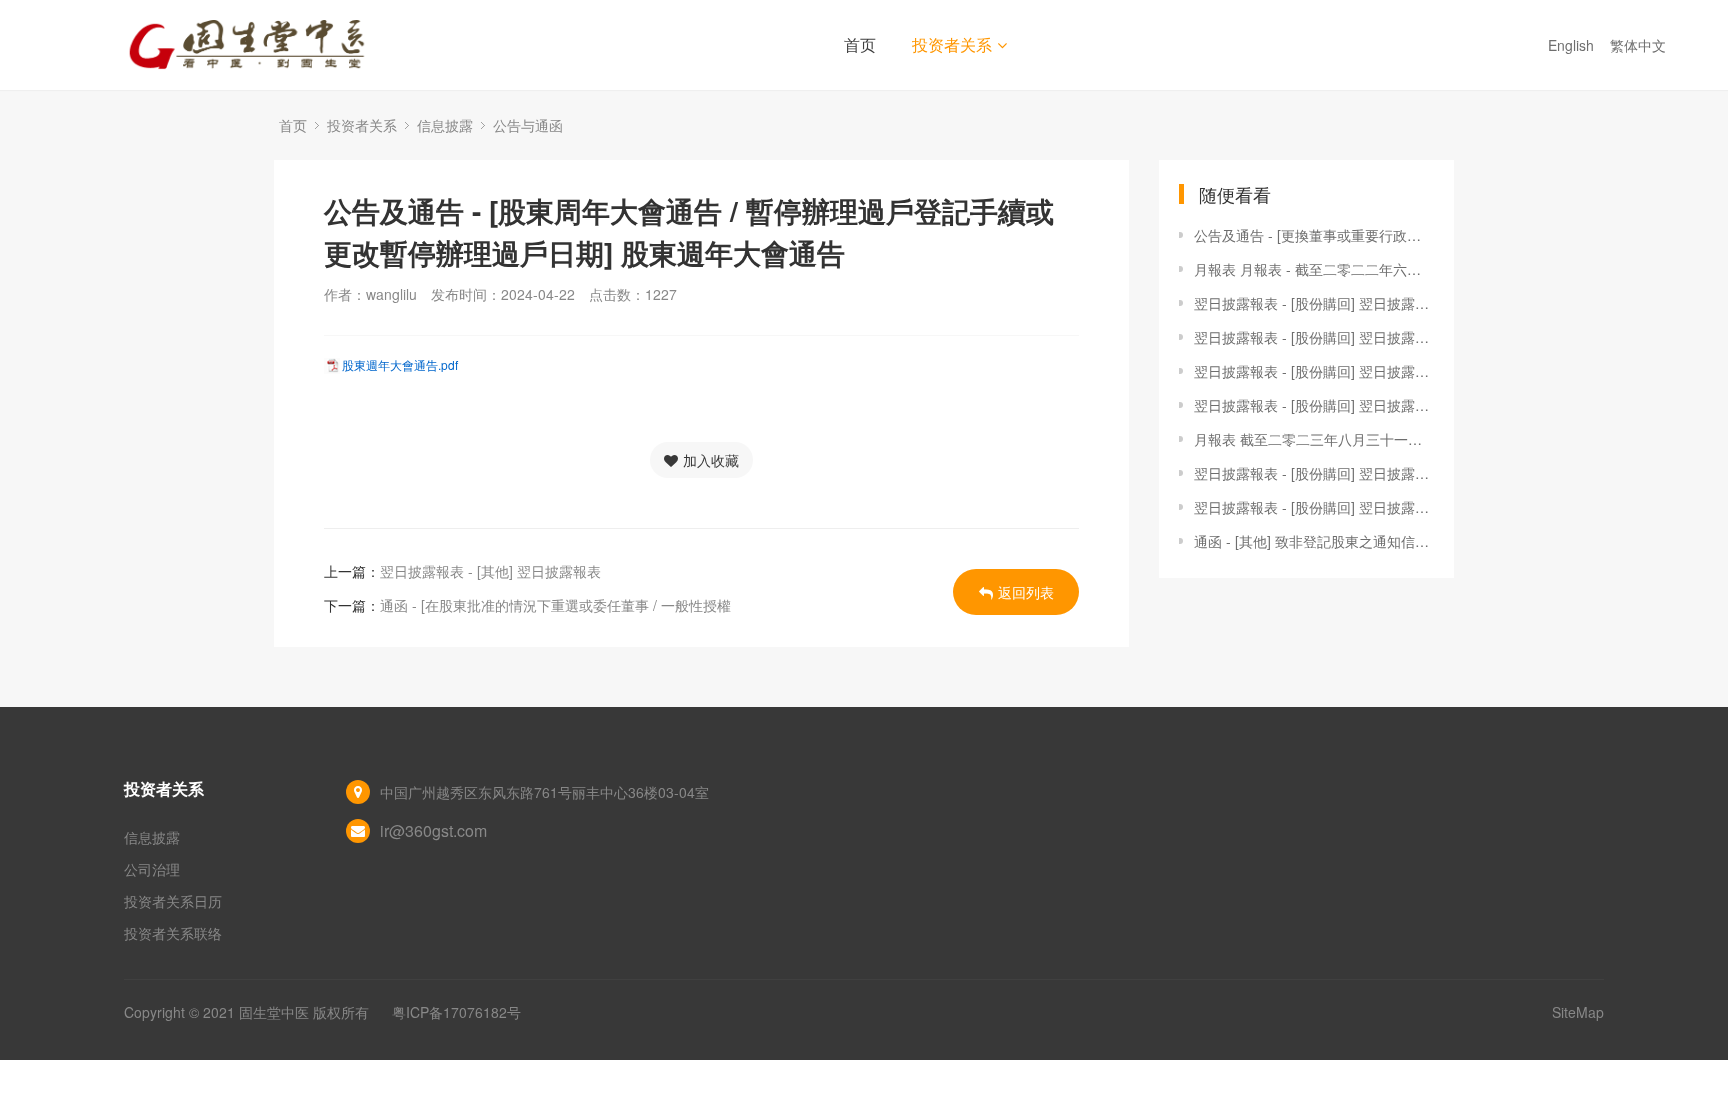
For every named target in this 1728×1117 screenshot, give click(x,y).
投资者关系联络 (173, 933)
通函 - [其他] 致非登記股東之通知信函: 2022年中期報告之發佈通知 (1314, 541)
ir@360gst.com (433, 830)
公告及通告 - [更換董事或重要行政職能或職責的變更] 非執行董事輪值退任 (1314, 235)
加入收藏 (711, 460)
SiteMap (1578, 1012)
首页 (860, 44)
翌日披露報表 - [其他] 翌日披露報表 (490, 571)
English (1573, 45)
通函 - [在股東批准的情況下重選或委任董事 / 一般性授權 (555, 605)
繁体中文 (1640, 45)
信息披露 (445, 125)
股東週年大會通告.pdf (400, 364)
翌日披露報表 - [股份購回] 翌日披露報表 (1314, 303)
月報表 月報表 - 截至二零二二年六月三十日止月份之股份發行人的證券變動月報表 (1314, 269)
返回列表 (1026, 592)
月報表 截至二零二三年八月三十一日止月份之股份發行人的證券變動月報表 (1314, 439)
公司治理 (152, 869)
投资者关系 (952, 44)
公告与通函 (528, 125)
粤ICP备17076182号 (456, 1012)
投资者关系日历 (173, 901)
